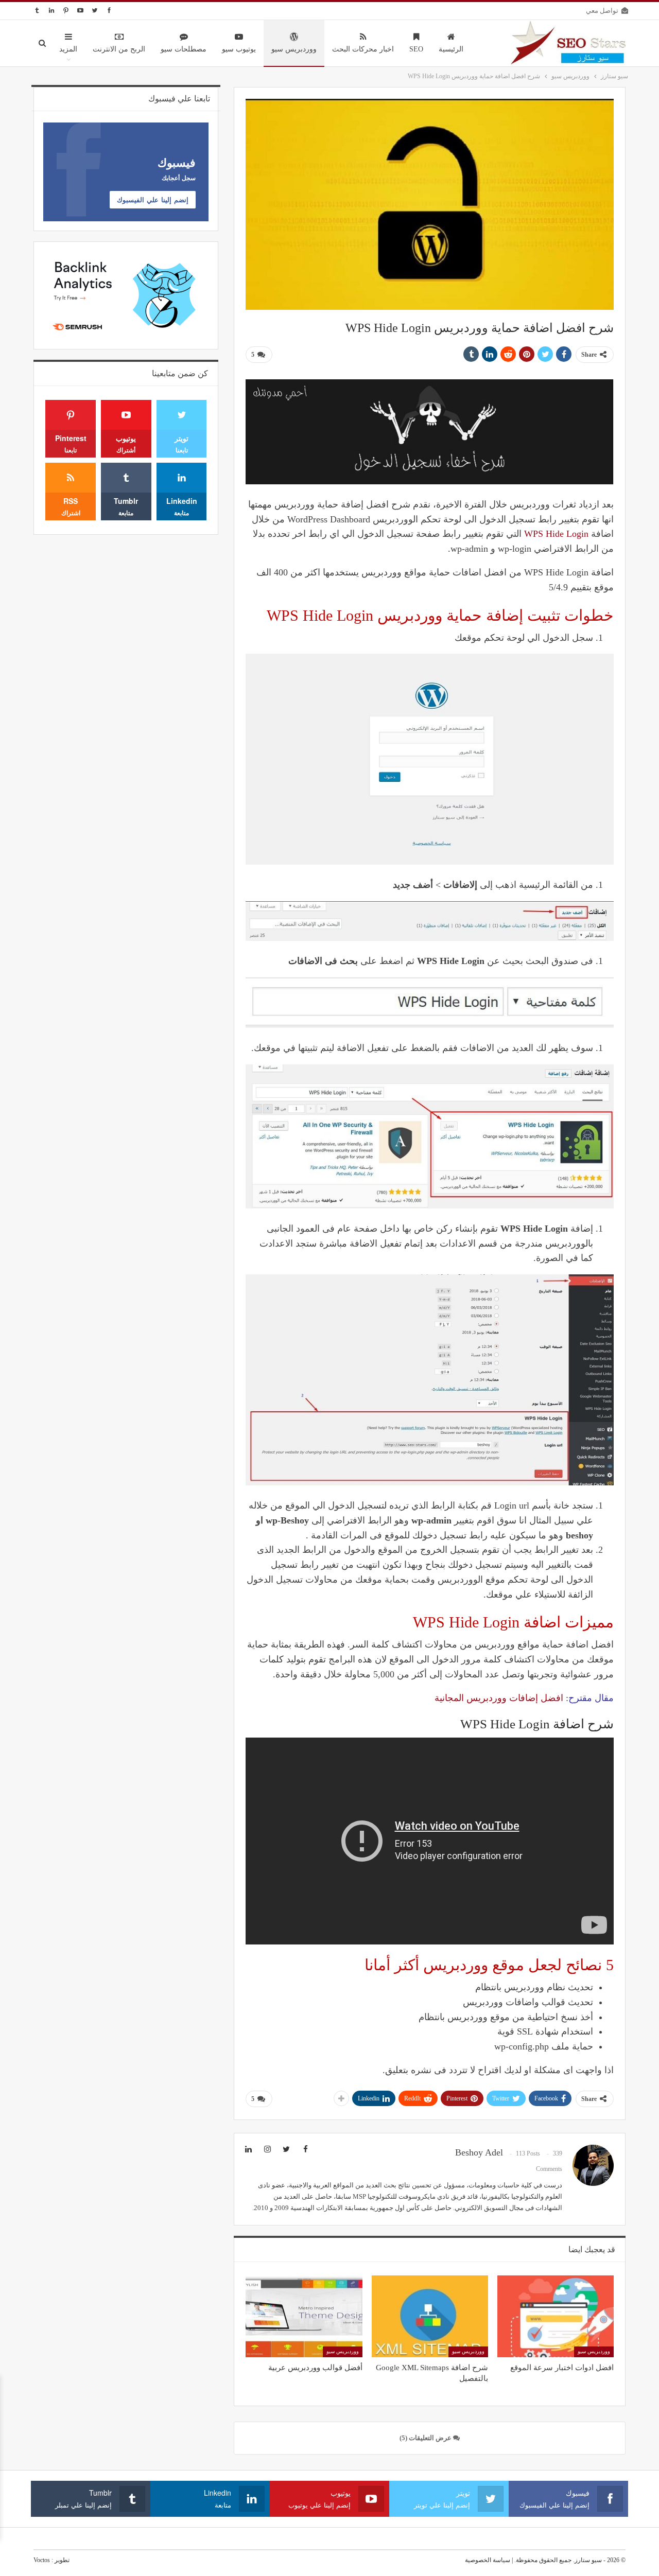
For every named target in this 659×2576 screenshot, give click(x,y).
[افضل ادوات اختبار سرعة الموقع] (556, 2316)
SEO (416, 49)
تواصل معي (602, 11)
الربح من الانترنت (119, 49)
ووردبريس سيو (294, 49)
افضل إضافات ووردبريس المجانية (499, 1698)
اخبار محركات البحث (363, 49)
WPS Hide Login (556, 534)
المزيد (68, 49)
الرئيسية (451, 49)
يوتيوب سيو (239, 49)
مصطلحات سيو (184, 49)
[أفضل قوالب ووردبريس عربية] (304, 2316)
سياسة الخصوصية (488, 2560)
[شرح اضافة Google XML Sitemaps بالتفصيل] (430, 2316)
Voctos (42, 2560)
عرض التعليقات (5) (426, 2438)
